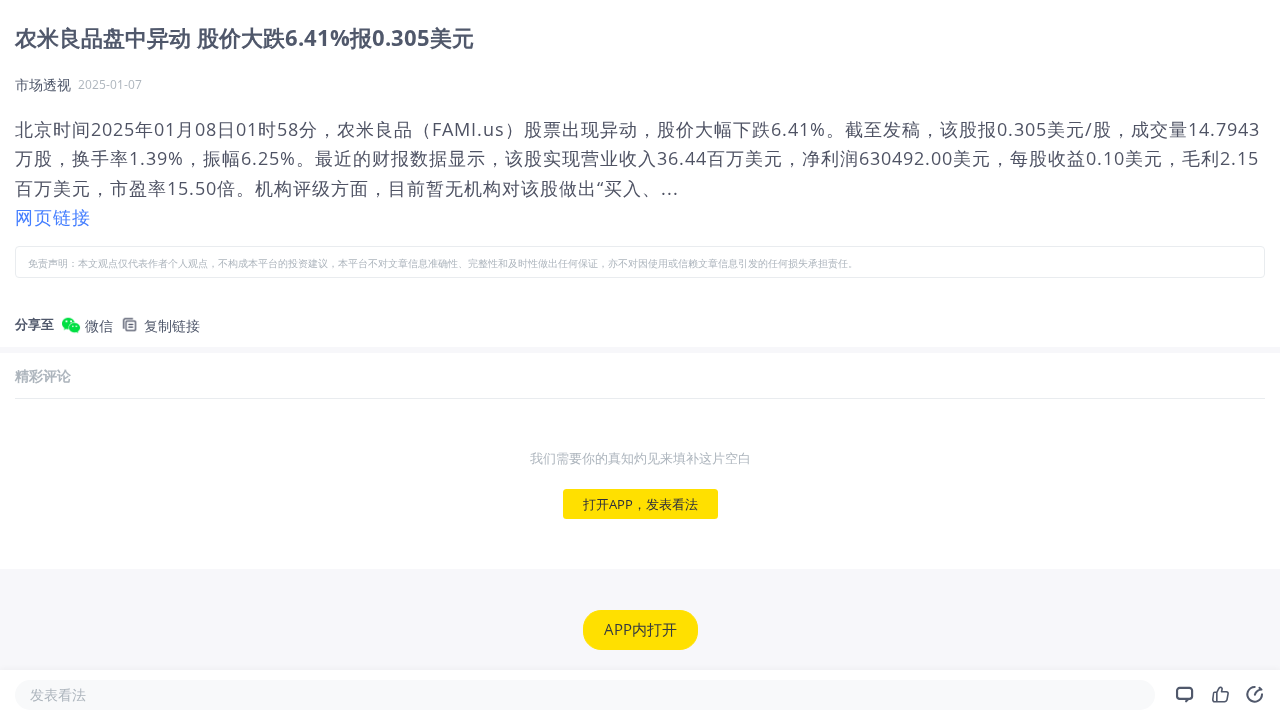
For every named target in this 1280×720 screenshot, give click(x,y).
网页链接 (53, 217)
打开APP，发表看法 (640, 504)
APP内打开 (640, 630)
